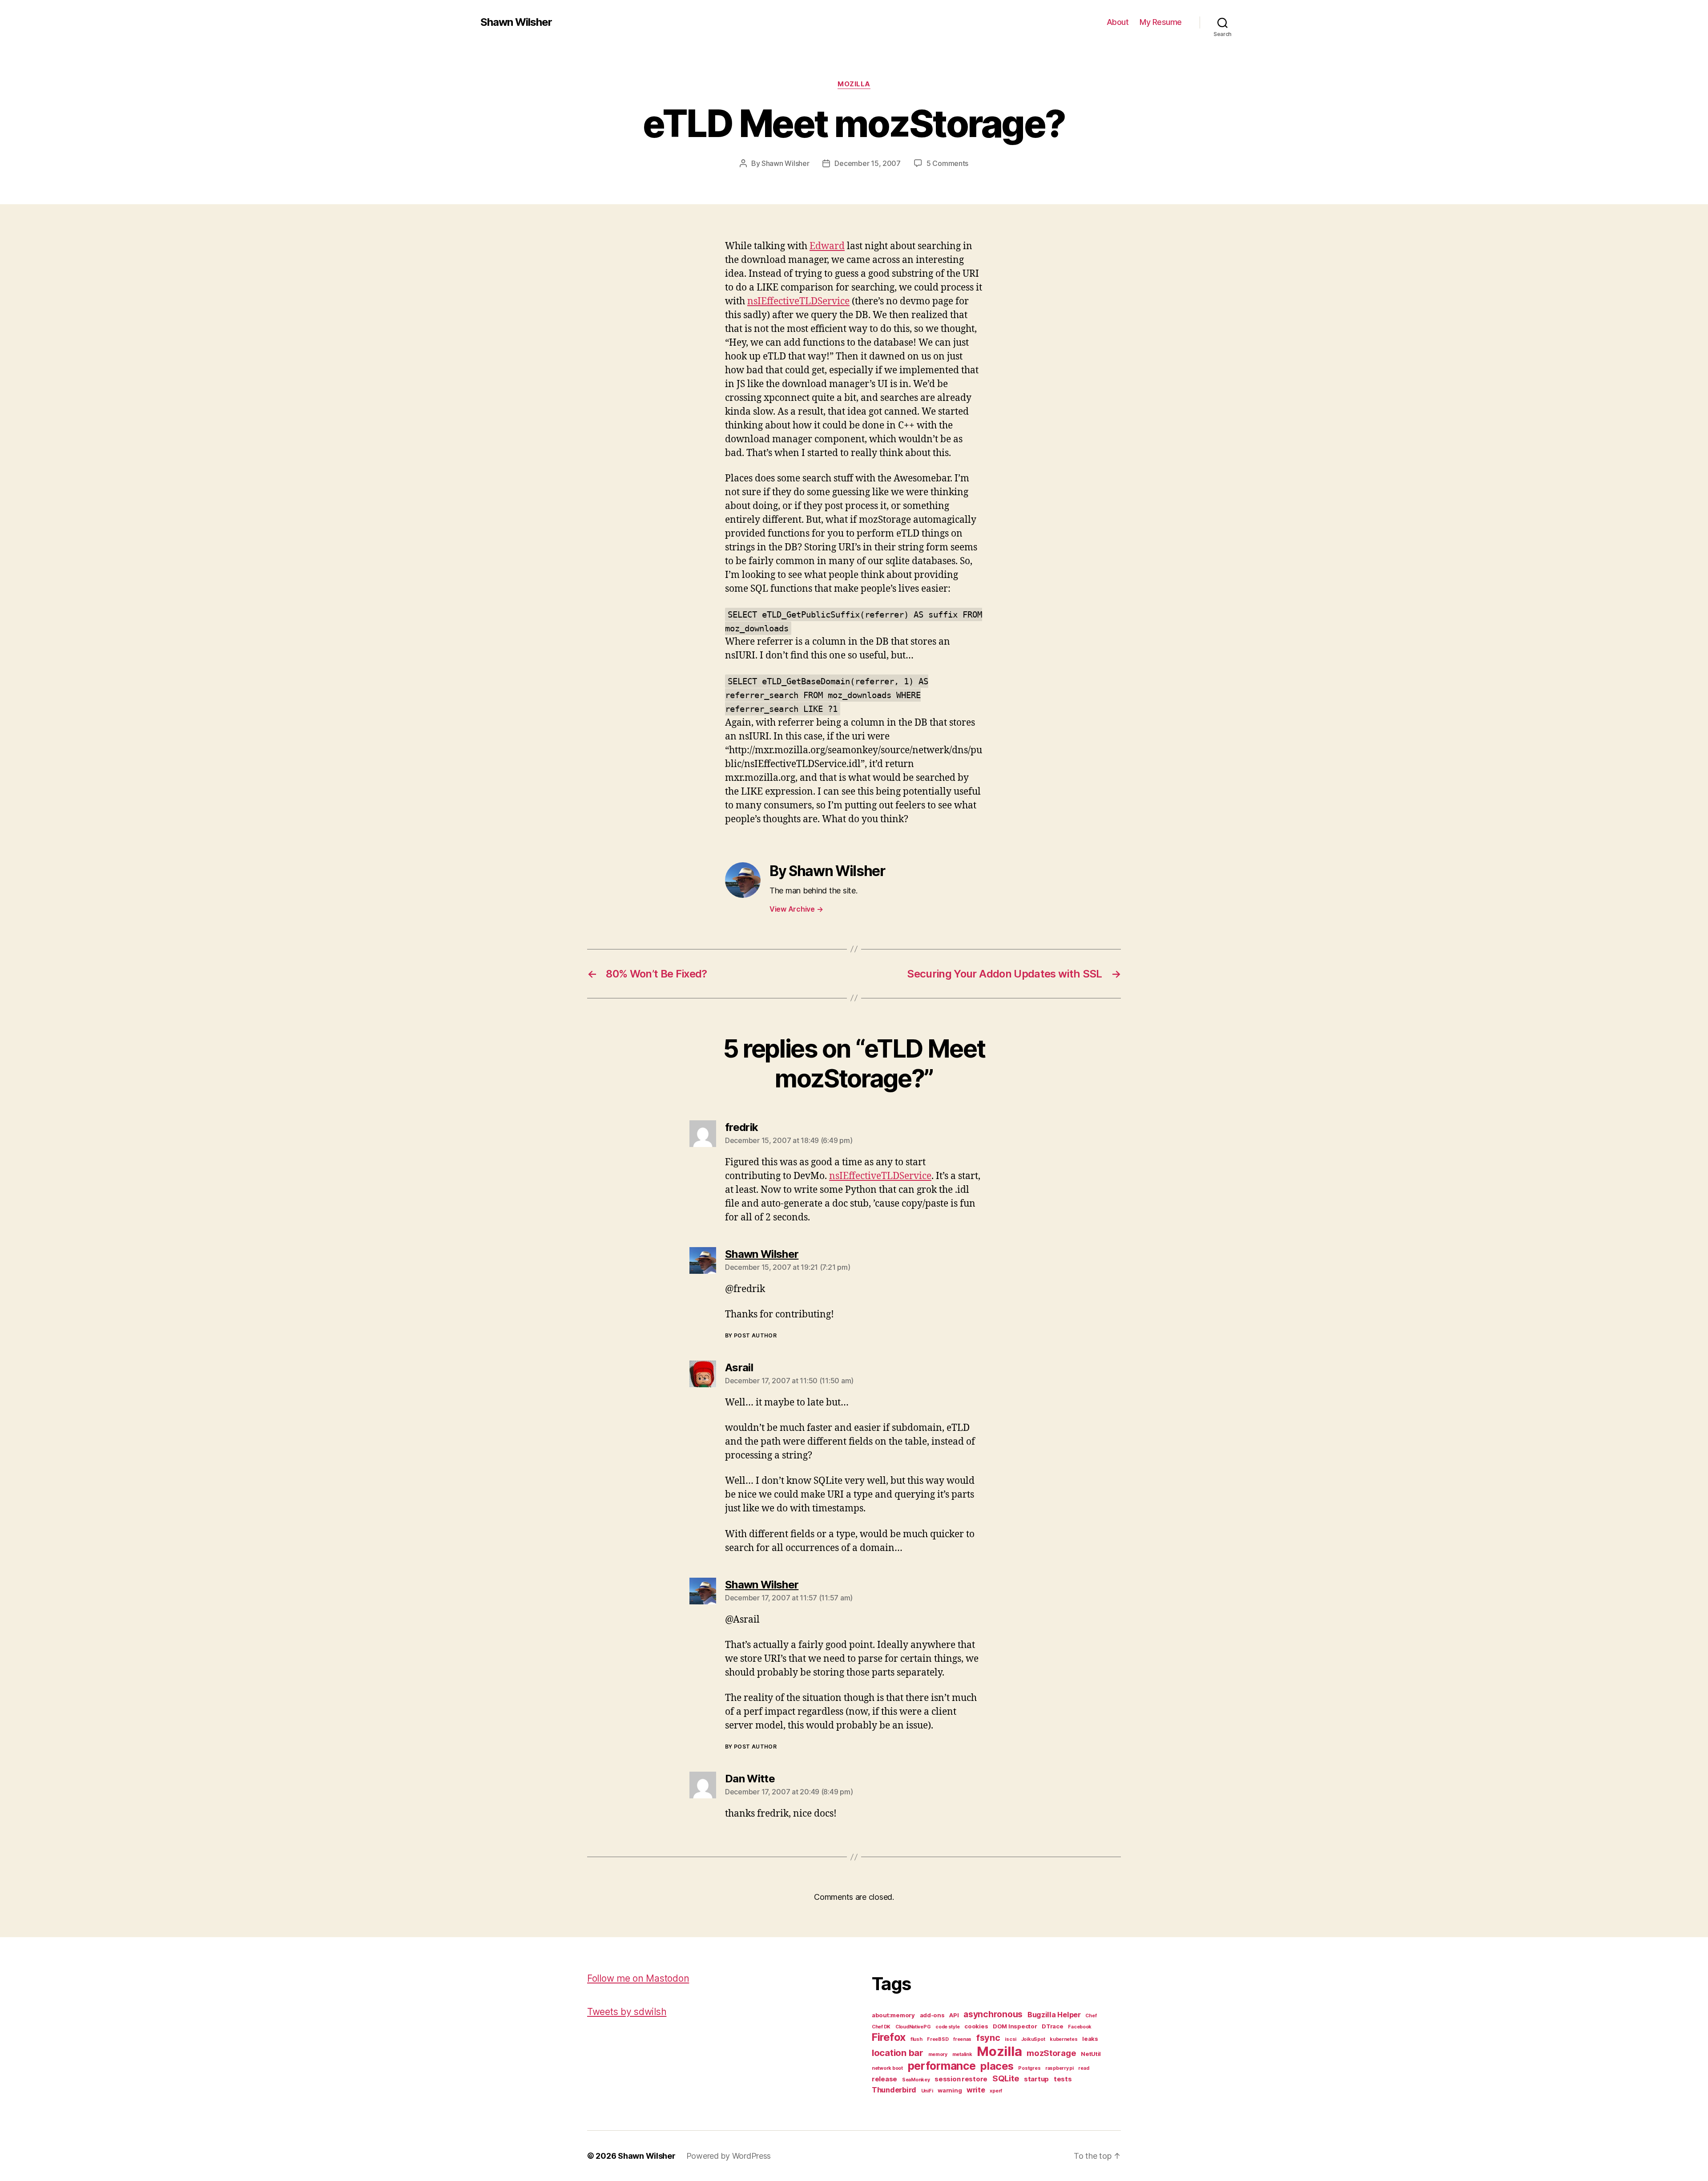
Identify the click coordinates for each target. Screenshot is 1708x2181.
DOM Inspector (1015, 2026)
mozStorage (1051, 2053)
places (997, 2066)
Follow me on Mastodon (638, 1978)
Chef (1091, 2016)
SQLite (1006, 2078)
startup (1036, 2079)
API (954, 2015)
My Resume (1161, 22)
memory (938, 2054)
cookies (976, 2026)
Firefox (889, 2037)
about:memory (893, 2015)
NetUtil (1091, 2054)
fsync (988, 2038)
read (1084, 2068)
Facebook (1080, 2027)
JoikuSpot (1033, 2039)
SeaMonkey (916, 2080)
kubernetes (1063, 2039)
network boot (887, 2068)
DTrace (1052, 2026)
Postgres (1029, 2068)
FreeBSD (938, 2039)
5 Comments (947, 163)
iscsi (1011, 2039)
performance (942, 2066)
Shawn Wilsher (516, 22)
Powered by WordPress (729, 2156)
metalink (962, 2054)
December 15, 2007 (867, 163)
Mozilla (854, 84)
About (1118, 22)
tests (1063, 2079)
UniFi (927, 2091)
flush (916, 2039)
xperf (996, 2091)
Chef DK (881, 2027)
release (884, 2079)
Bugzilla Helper (1054, 2015)
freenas (962, 2039)
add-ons (932, 2015)
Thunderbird (894, 2090)
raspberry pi (1059, 2068)
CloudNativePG (913, 2027)
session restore (961, 2079)
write (976, 2090)
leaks (1090, 2039)
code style (947, 2027)
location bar (898, 2053)
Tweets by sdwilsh (627, 2012)
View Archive (796, 909)
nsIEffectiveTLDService (798, 301)
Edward (827, 246)
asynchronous (993, 2014)
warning (950, 2090)
